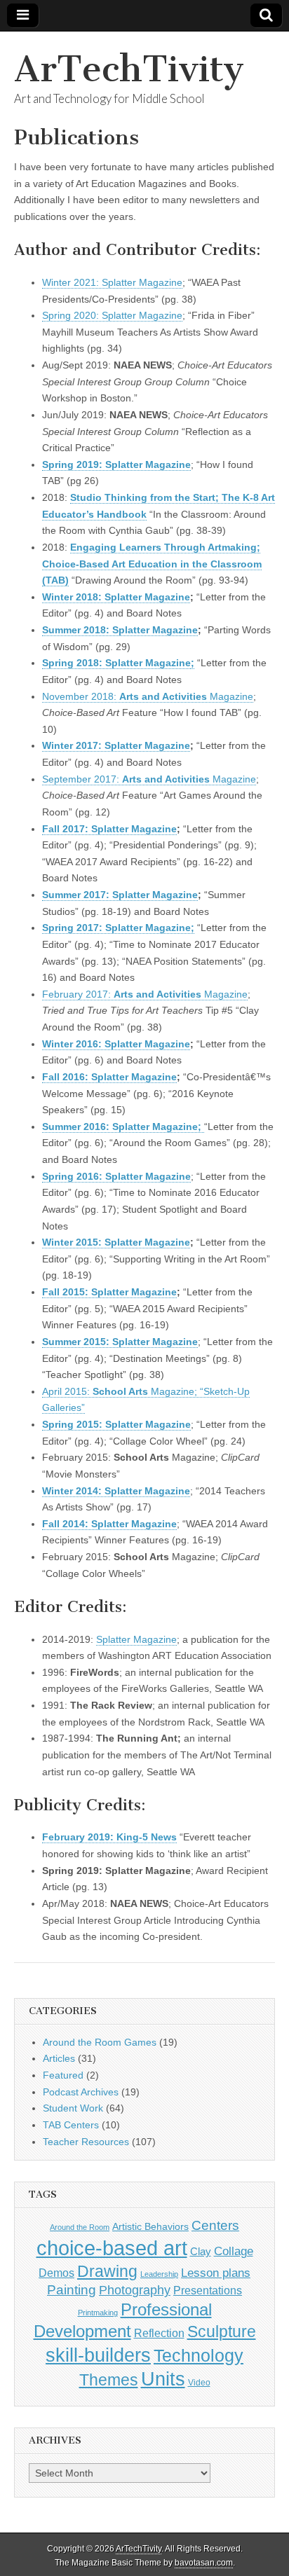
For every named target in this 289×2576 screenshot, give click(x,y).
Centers (215, 2225)
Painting (72, 2290)
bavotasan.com (204, 2563)
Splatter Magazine (136, 1639)
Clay (201, 2251)
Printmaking (98, 2313)
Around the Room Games (100, 2042)
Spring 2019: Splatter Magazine (116, 464)
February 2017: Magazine (145, 994)
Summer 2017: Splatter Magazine (120, 895)
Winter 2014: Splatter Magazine (116, 1491)
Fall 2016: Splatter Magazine (109, 1077)
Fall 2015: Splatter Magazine (109, 1292)
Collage (234, 2251)
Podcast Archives (81, 2092)
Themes (109, 2380)
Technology (199, 2356)
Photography (135, 2290)
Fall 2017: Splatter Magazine (109, 829)
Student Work (73, 2108)
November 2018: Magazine (148, 696)
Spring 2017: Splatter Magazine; (118, 928)
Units (163, 2379)
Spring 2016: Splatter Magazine (116, 1176)
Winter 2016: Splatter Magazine (116, 1044)
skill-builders (98, 2355)
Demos (56, 2273)
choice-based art (112, 2248)
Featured (63, 2075)
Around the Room (80, 2227)
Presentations (208, 2290)
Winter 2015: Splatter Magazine (116, 1242)
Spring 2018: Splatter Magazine (116, 663)
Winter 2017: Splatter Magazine (116, 745)
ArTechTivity (129, 69)
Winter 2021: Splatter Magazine (112, 282)
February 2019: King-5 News (109, 1837)
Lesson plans (216, 2273)
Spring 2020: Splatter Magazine (112, 315)
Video (199, 2383)
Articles (59, 2058)
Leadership (159, 2274)
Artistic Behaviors (150, 2226)
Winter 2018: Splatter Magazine (116, 597)
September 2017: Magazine (149, 779)
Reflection (159, 2333)
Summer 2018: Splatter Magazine (120, 630)
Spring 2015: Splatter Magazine (116, 1424)
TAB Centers (71, 2125)
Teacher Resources (86, 2142)
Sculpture (222, 2332)
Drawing (107, 2272)
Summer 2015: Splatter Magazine (120, 1342)
